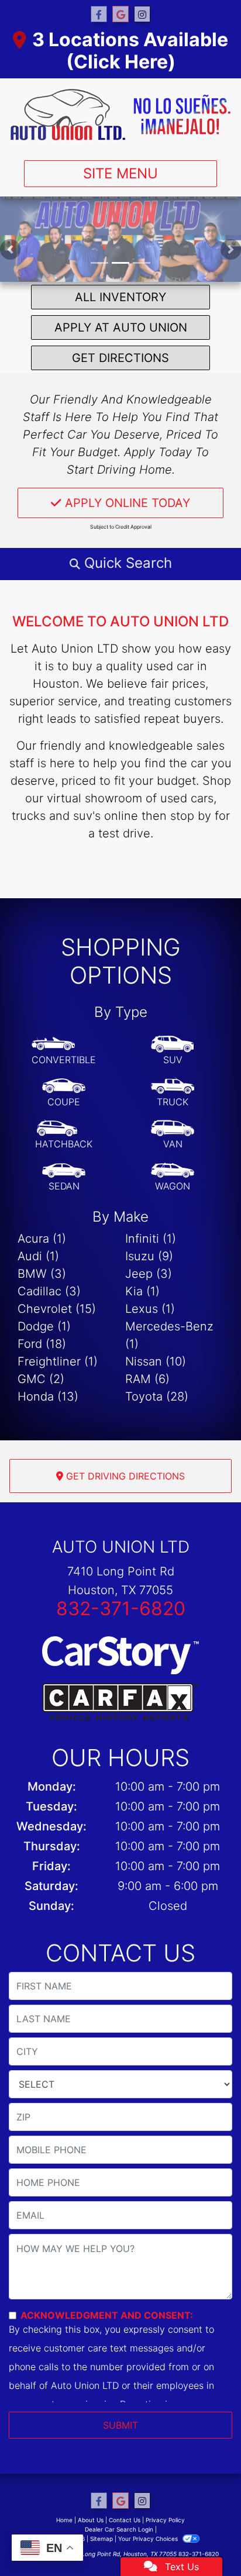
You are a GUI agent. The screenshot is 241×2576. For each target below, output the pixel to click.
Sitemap (101, 2539)
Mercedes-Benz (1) (169, 1335)
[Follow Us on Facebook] (99, 14)
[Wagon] (173, 1177)
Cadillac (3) (49, 1291)
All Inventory (120, 297)
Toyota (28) (157, 1396)
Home (64, 2520)
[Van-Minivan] (173, 1135)
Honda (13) (48, 1396)
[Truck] (173, 1093)
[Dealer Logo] (120, 115)
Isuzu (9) (149, 1256)
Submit (120, 2425)
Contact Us (125, 2520)
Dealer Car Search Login (119, 2529)
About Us (91, 2520)
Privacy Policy (165, 2520)
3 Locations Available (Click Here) (130, 51)
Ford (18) (42, 1344)
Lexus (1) (150, 1309)
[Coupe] (64, 1093)
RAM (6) (147, 1379)
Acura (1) (42, 1239)
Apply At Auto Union (121, 327)
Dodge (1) (44, 1326)
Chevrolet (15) (57, 1309)
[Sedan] (64, 1177)
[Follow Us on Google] (120, 14)
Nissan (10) (156, 1361)
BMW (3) (42, 1274)
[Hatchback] (64, 1135)
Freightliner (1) (58, 1361)
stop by (191, 816)
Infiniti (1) (151, 1239)
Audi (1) (38, 1256)
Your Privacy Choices (149, 2539)
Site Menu (120, 173)
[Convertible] (64, 1051)
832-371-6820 (121, 1608)
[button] (10, 249)
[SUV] (173, 1051)
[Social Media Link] (142, 14)
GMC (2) (41, 1379)
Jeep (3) (149, 1274)
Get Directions (120, 358)
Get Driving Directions (124, 1476)
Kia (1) (142, 1291)
